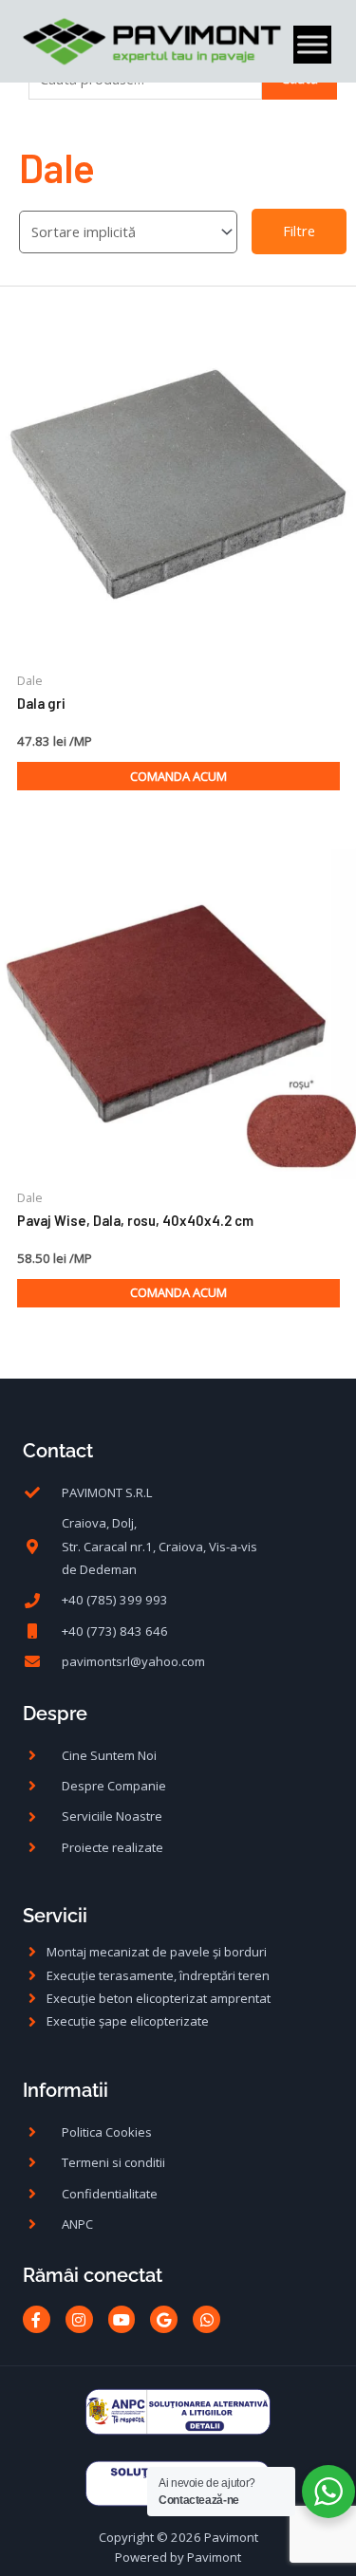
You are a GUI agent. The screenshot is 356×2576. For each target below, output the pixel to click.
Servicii (55, 1916)
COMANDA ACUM (178, 776)
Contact (58, 1451)
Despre (55, 1714)
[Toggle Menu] (312, 45)
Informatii (66, 2090)
